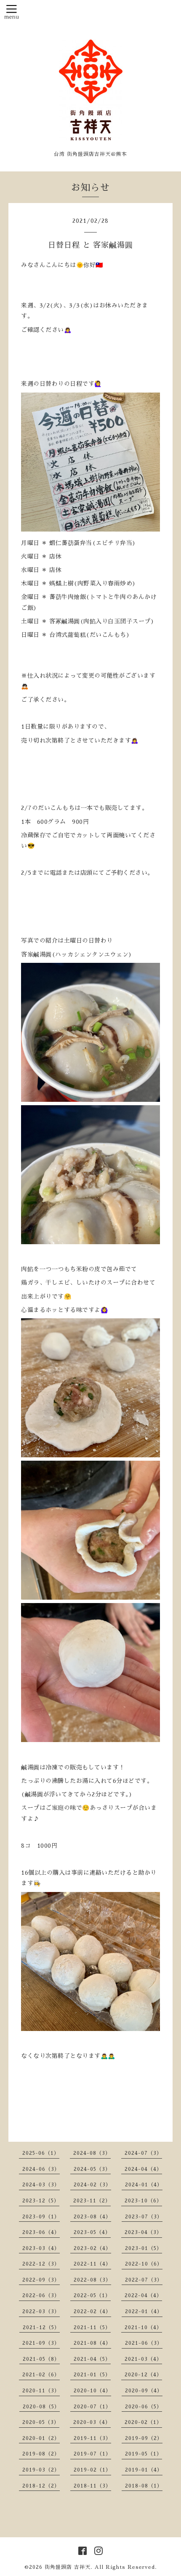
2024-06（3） (41, 2169)
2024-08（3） (92, 2153)
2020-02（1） (143, 2422)
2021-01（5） (92, 2375)
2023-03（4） (41, 2248)
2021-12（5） (41, 2327)
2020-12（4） (143, 2375)
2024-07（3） (143, 2153)
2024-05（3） (92, 2169)
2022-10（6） (144, 2264)
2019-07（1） (92, 2454)
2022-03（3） (41, 2311)
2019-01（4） (144, 2470)
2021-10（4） (143, 2327)
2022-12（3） (41, 2264)
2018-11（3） (92, 2486)
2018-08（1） (144, 2486)
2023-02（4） (92, 2248)
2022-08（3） (92, 2280)
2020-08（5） (41, 2407)
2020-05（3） (41, 2422)
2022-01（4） (144, 2311)
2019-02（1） (92, 2470)
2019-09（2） (144, 2438)
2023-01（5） (144, 2248)
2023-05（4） (92, 2232)
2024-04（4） (143, 2169)
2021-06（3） (144, 2343)
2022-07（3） (144, 2280)
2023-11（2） (92, 2201)
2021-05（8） (41, 2359)
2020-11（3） (41, 2391)
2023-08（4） (92, 2217)
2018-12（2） (41, 2486)
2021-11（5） (92, 2327)
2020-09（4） (144, 2391)
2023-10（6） (143, 2201)
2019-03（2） (41, 2470)
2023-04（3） (143, 2232)
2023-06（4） (41, 2232)
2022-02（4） (92, 2311)
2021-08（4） (92, 2343)
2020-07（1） (92, 2407)
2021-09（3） (41, 2343)
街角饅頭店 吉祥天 (68, 2567)
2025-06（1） (41, 2153)
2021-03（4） (143, 2359)
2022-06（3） (41, 2295)
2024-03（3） (41, 2185)
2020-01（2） (41, 2438)
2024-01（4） (144, 2185)
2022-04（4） (143, 2295)
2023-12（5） (41, 2201)
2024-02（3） (92, 2185)
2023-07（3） (144, 2217)
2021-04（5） (92, 2359)
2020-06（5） (144, 2407)
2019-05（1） (144, 2454)
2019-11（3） (92, 2438)
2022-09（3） (41, 2280)
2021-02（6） (41, 2375)
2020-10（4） (92, 2391)
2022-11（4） (92, 2264)
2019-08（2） (41, 2454)
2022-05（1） (92, 2295)
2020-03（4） (92, 2422)
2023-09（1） (41, 2217)
